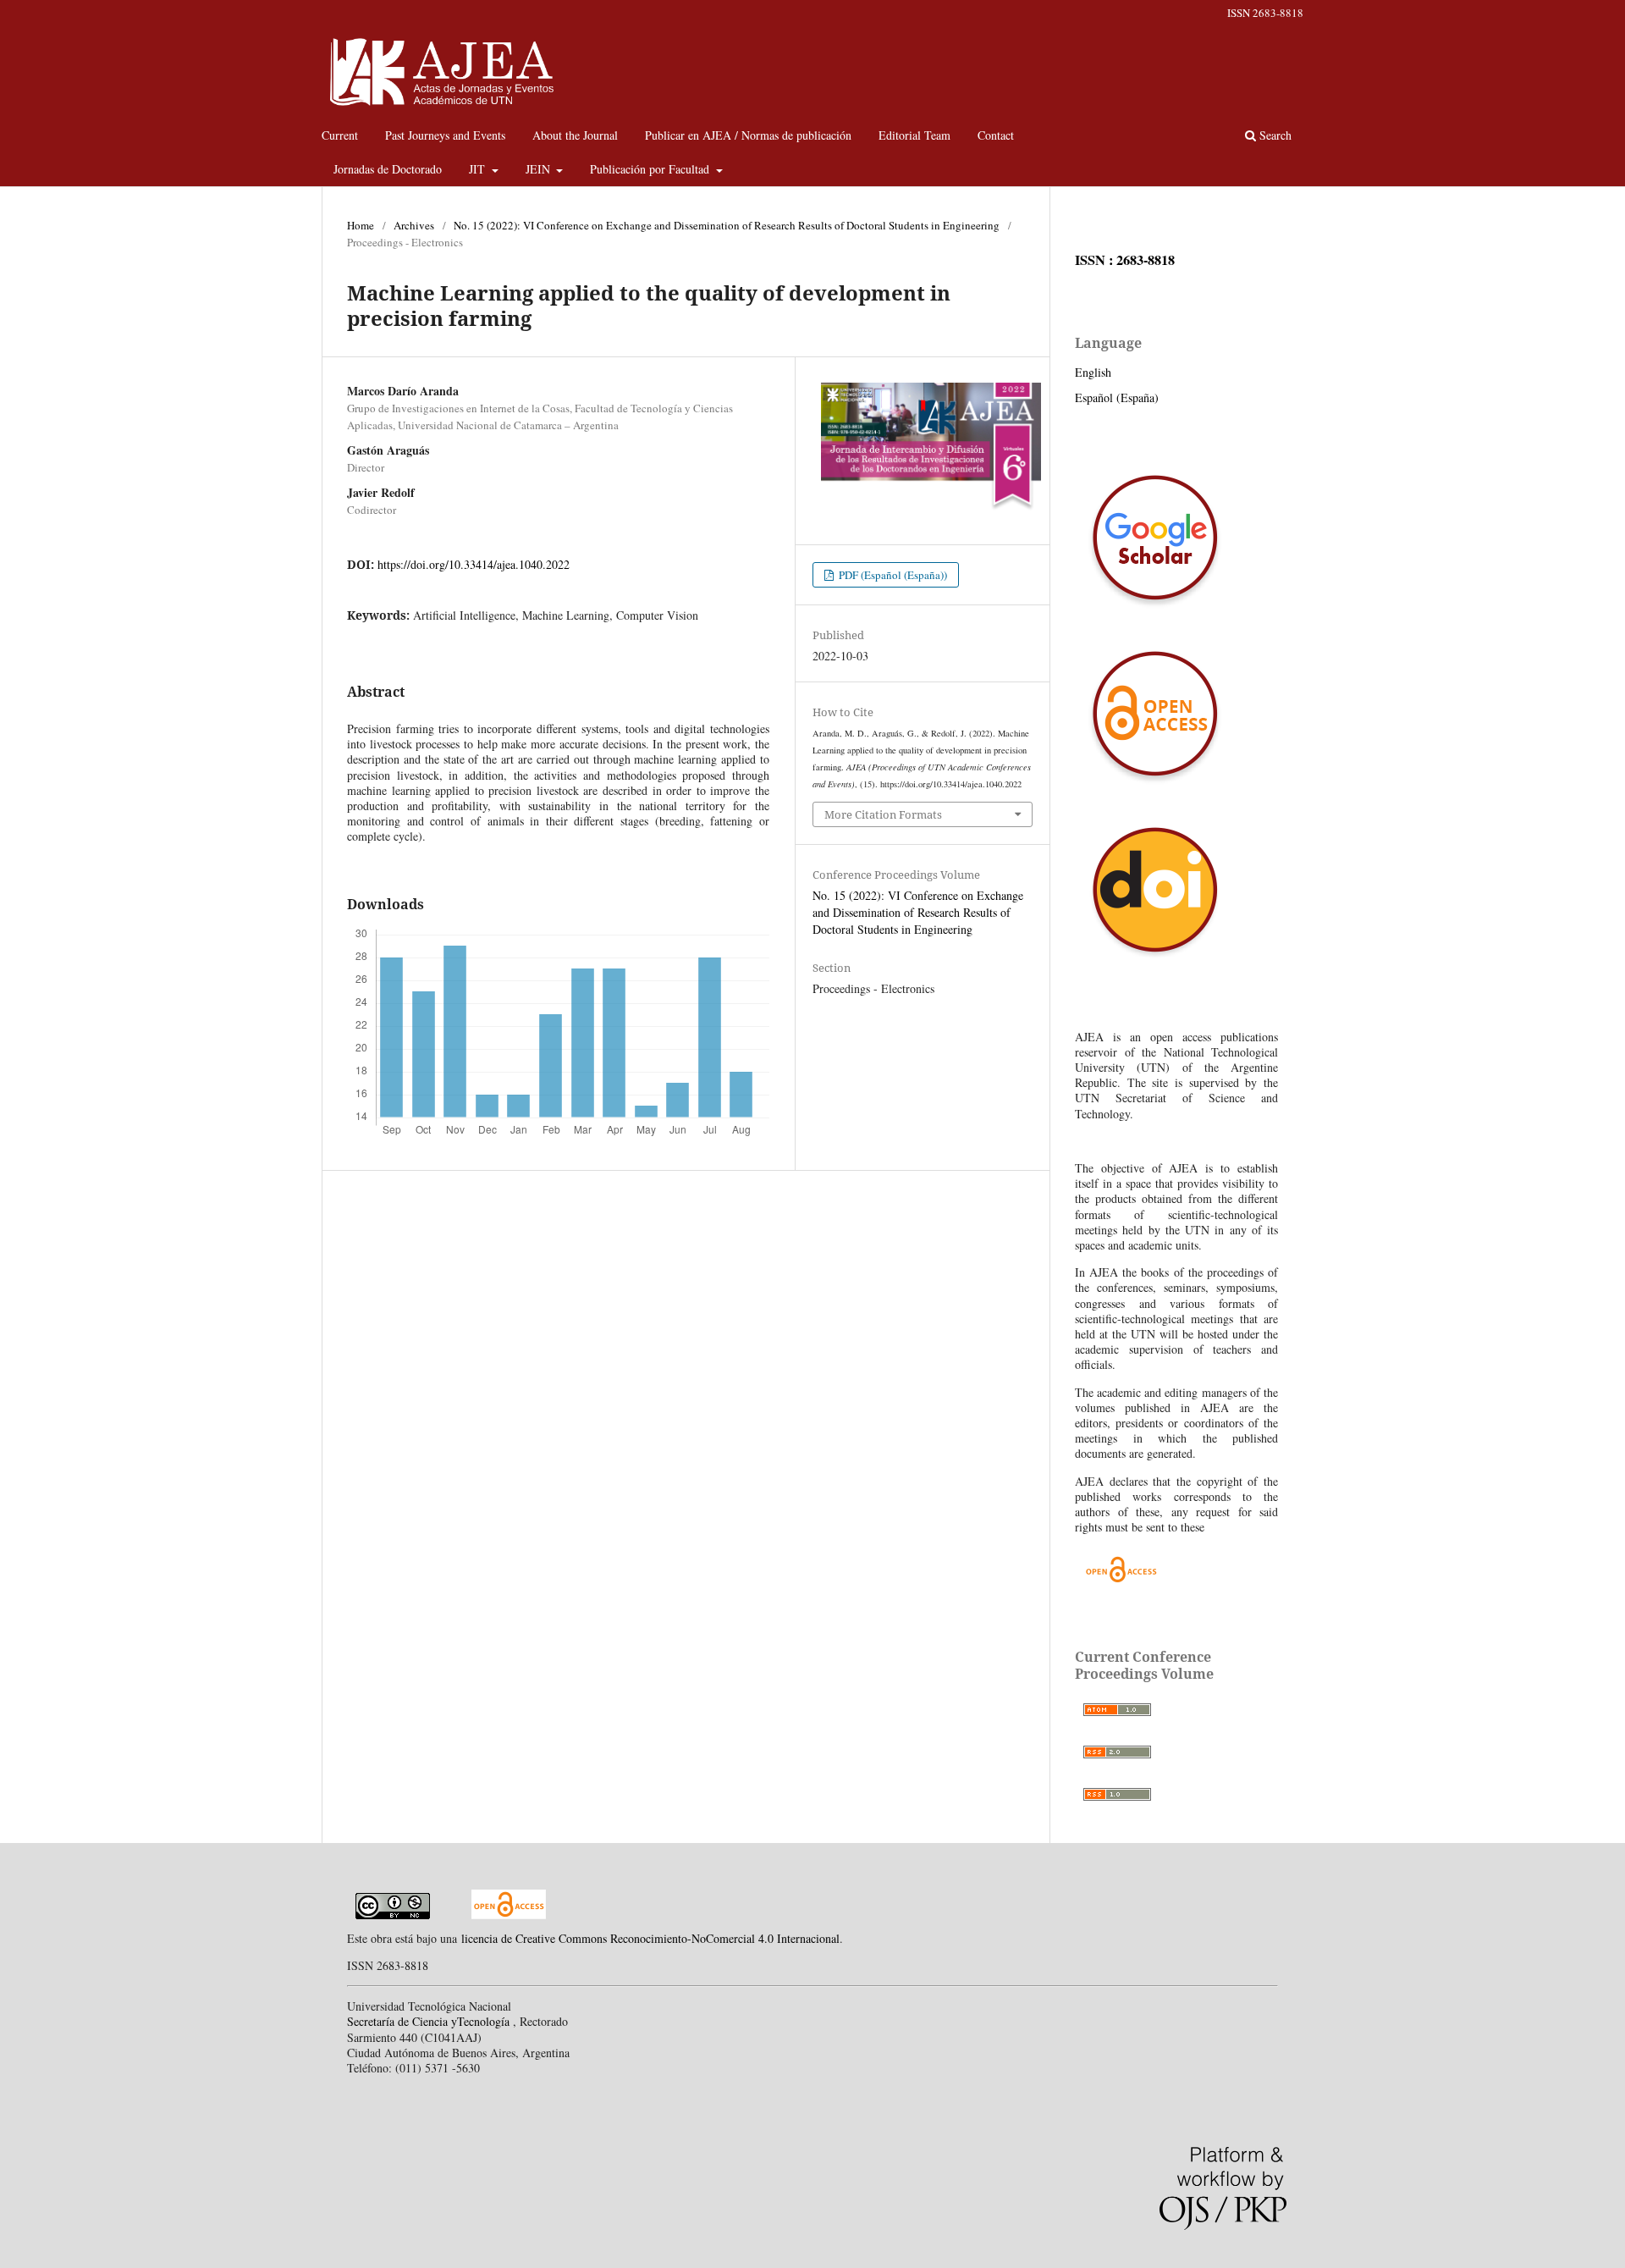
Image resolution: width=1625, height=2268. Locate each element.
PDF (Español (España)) (892, 575)
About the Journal (575, 135)
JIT (479, 169)
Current (340, 135)
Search (1274, 135)
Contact (996, 135)
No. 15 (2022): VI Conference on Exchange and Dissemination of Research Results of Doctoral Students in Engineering (727, 225)
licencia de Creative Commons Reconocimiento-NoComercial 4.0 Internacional (650, 1938)
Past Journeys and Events (445, 135)
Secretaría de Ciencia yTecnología (430, 2021)
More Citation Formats (883, 814)
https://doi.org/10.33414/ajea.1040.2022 (474, 564)
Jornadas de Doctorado (388, 169)
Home (361, 225)
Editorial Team (914, 135)
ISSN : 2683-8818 (1125, 260)
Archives (414, 225)
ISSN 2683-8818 (1265, 13)
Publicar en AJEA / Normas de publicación (748, 135)
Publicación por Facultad (651, 169)
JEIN (540, 169)
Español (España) (1117, 397)
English (1093, 372)
